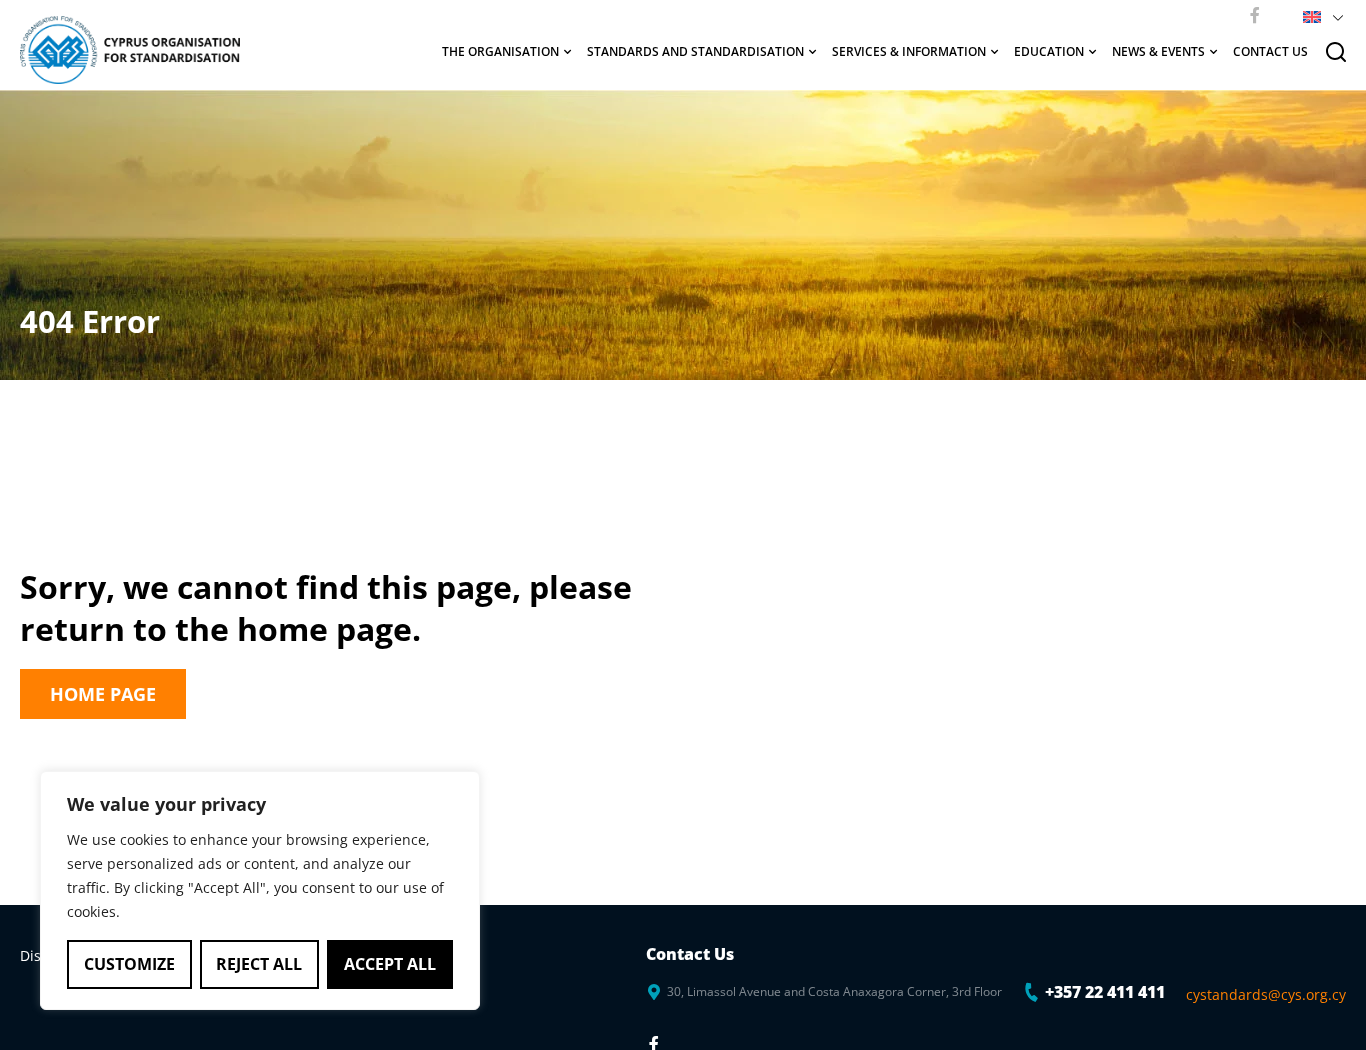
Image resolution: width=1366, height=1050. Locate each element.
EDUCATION (1049, 51)
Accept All (390, 964)
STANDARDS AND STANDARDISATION (695, 51)
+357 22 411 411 (1105, 992)
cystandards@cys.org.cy (1266, 994)
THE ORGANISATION (500, 51)
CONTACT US (1270, 51)
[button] (1319, 15)
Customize (129, 964)
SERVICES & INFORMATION (909, 51)
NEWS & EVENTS (1158, 51)
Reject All (259, 964)
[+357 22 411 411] (1032, 992)
